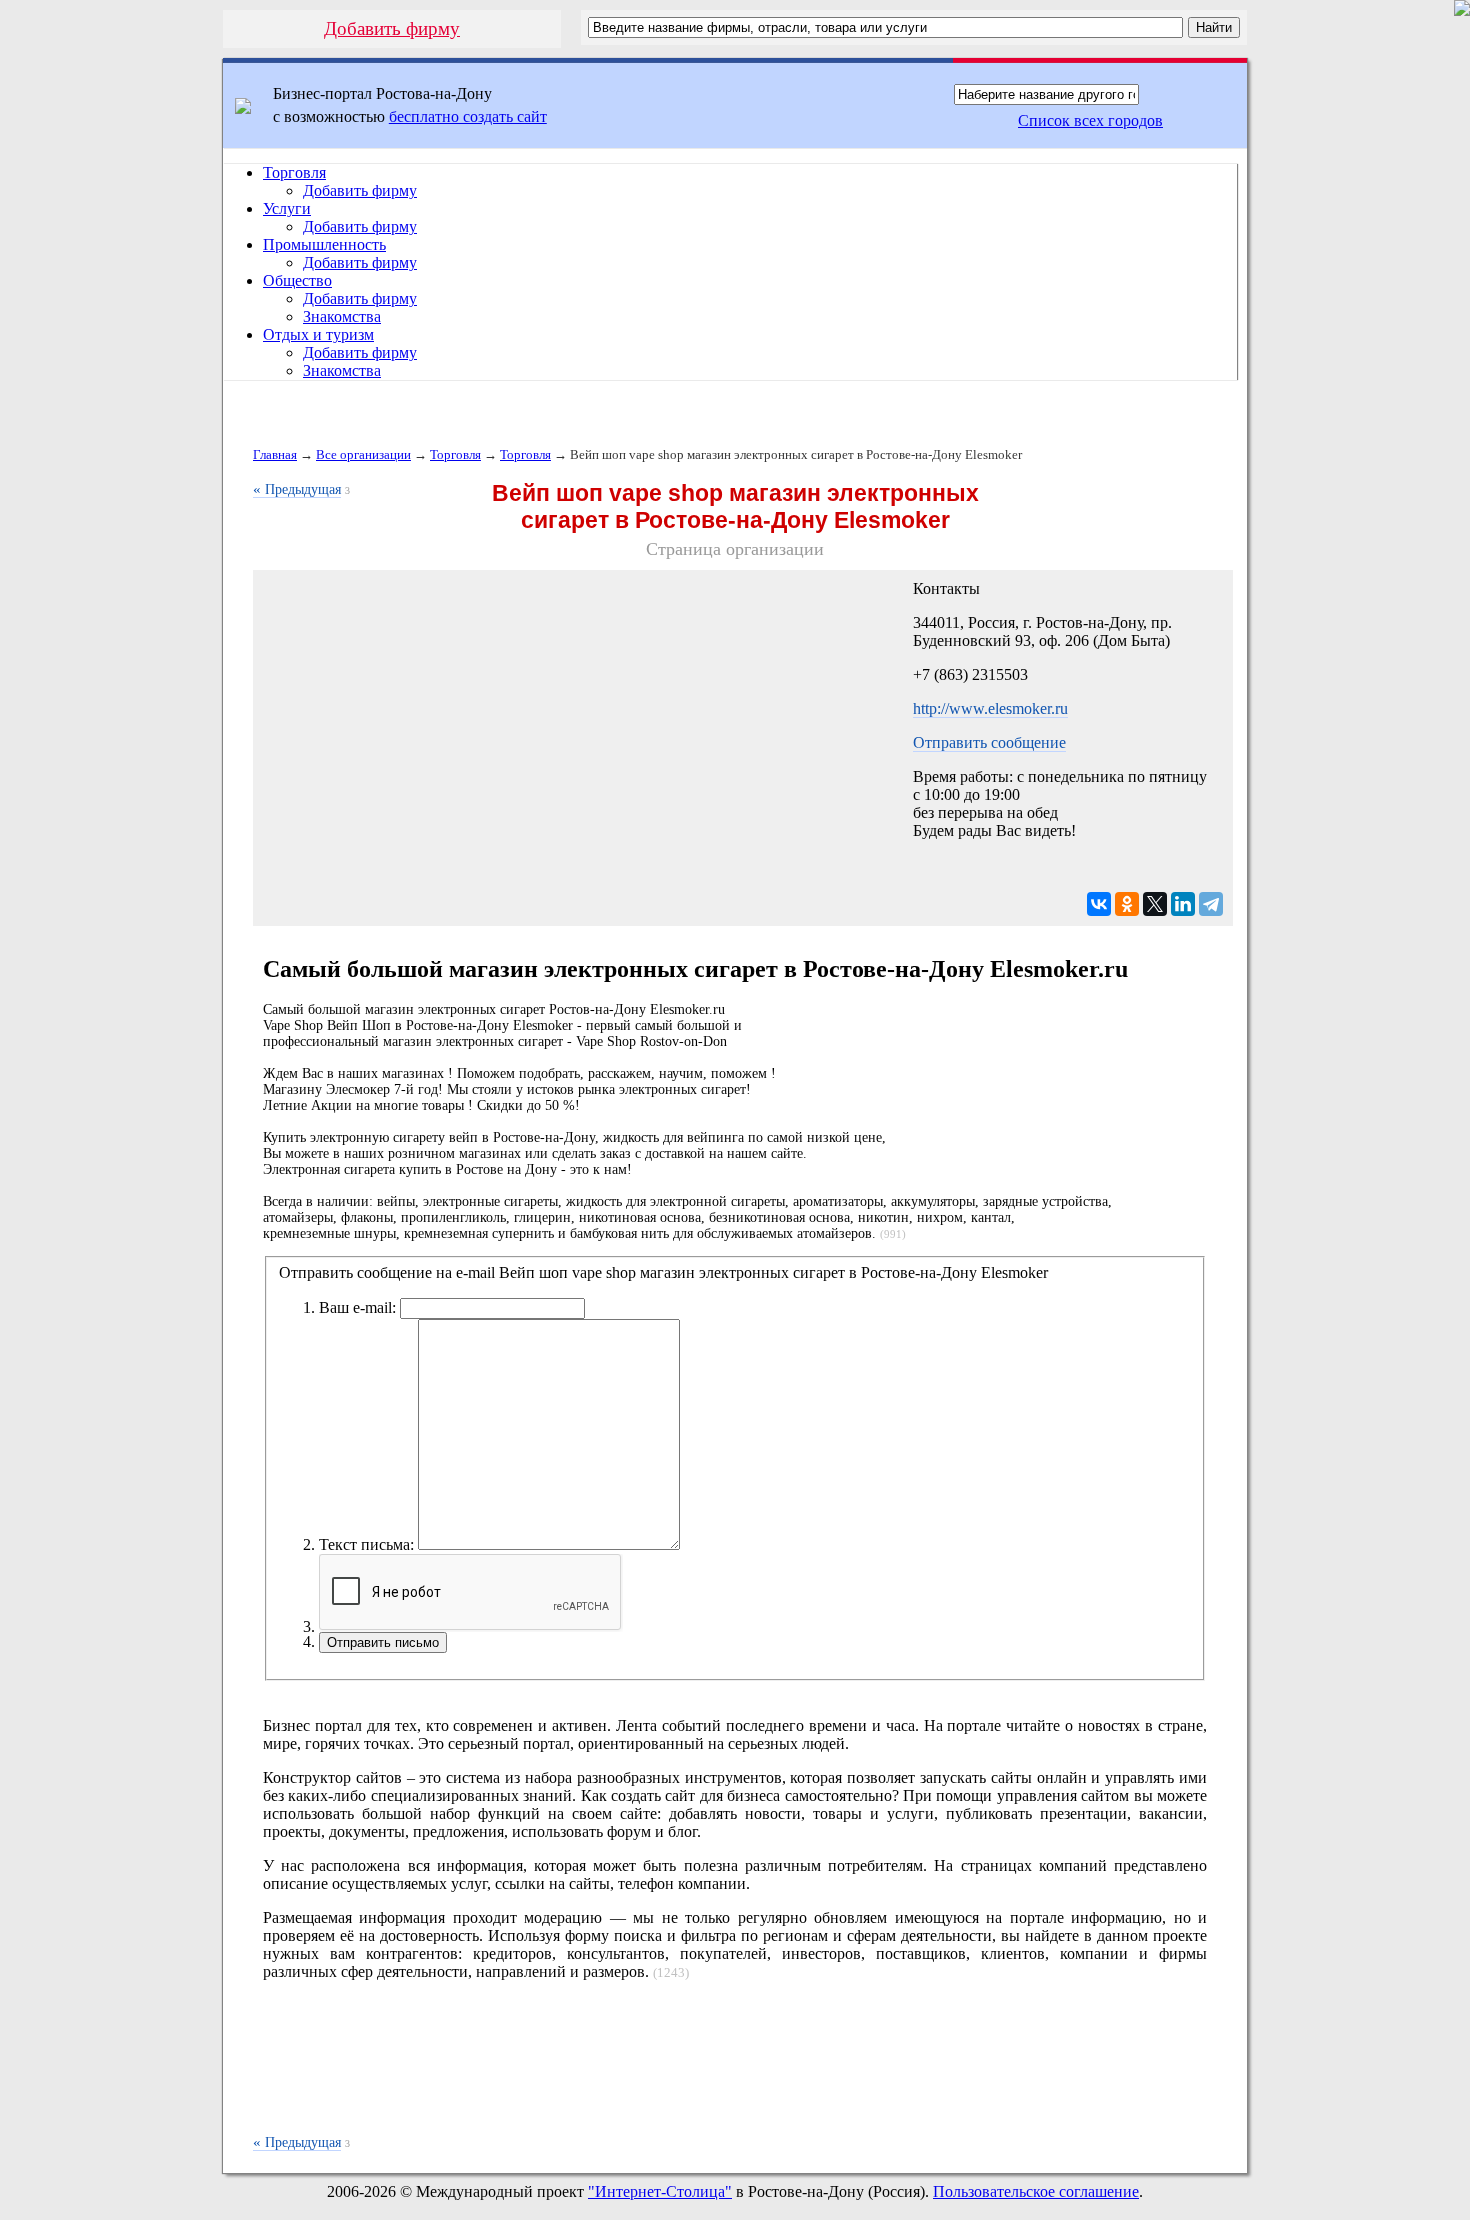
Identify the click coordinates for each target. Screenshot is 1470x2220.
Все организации (363, 454)
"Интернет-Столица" (660, 2191)
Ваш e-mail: (357, 1307)
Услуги (287, 208)
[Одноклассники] (1127, 904)
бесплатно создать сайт (468, 116)
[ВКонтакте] (1099, 904)
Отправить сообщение (989, 742)
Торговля (294, 172)
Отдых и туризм (318, 334)
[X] (1155, 904)
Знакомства (342, 316)
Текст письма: (366, 1544)
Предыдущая (297, 489)
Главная (275, 454)
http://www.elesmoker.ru (990, 708)
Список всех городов (1090, 120)
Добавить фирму (392, 28)
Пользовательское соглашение (1036, 2191)
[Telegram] (1211, 904)
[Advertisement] (735, 2068)
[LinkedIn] (1183, 904)
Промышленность (324, 244)
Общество (297, 280)
